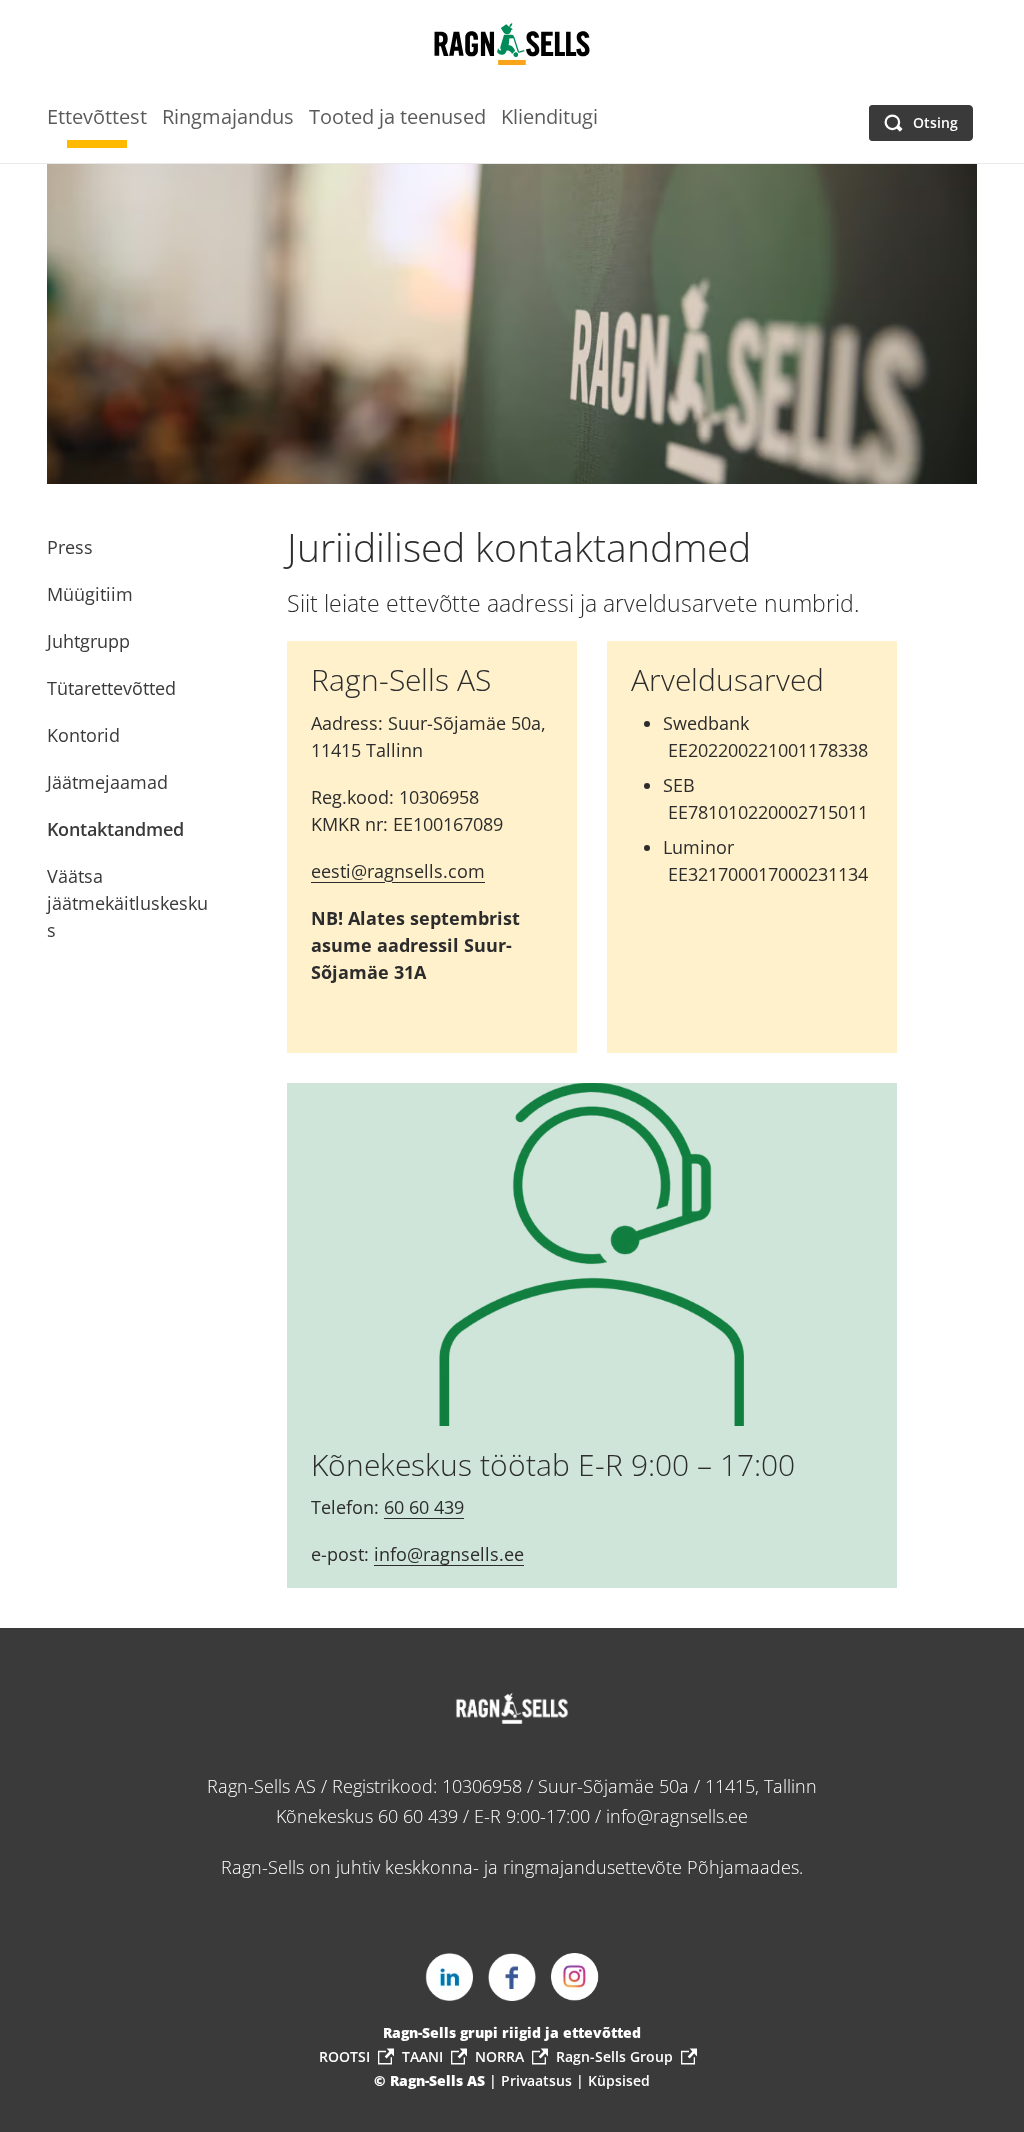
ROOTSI (344, 2056)
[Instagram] (575, 1977)
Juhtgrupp (88, 641)
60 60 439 (424, 1507)
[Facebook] (512, 1977)
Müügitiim (90, 594)
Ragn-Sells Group (614, 2056)
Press (70, 547)
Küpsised (619, 2080)
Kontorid (83, 735)
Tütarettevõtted (111, 688)
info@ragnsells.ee (449, 1554)
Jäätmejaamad (107, 782)
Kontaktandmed (115, 829)
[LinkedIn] (449, 1977)
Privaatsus (538, 2080)
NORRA (499, 2056)
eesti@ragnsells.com (398, 871)
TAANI (422, 2056)
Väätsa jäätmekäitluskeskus (127, 903)
